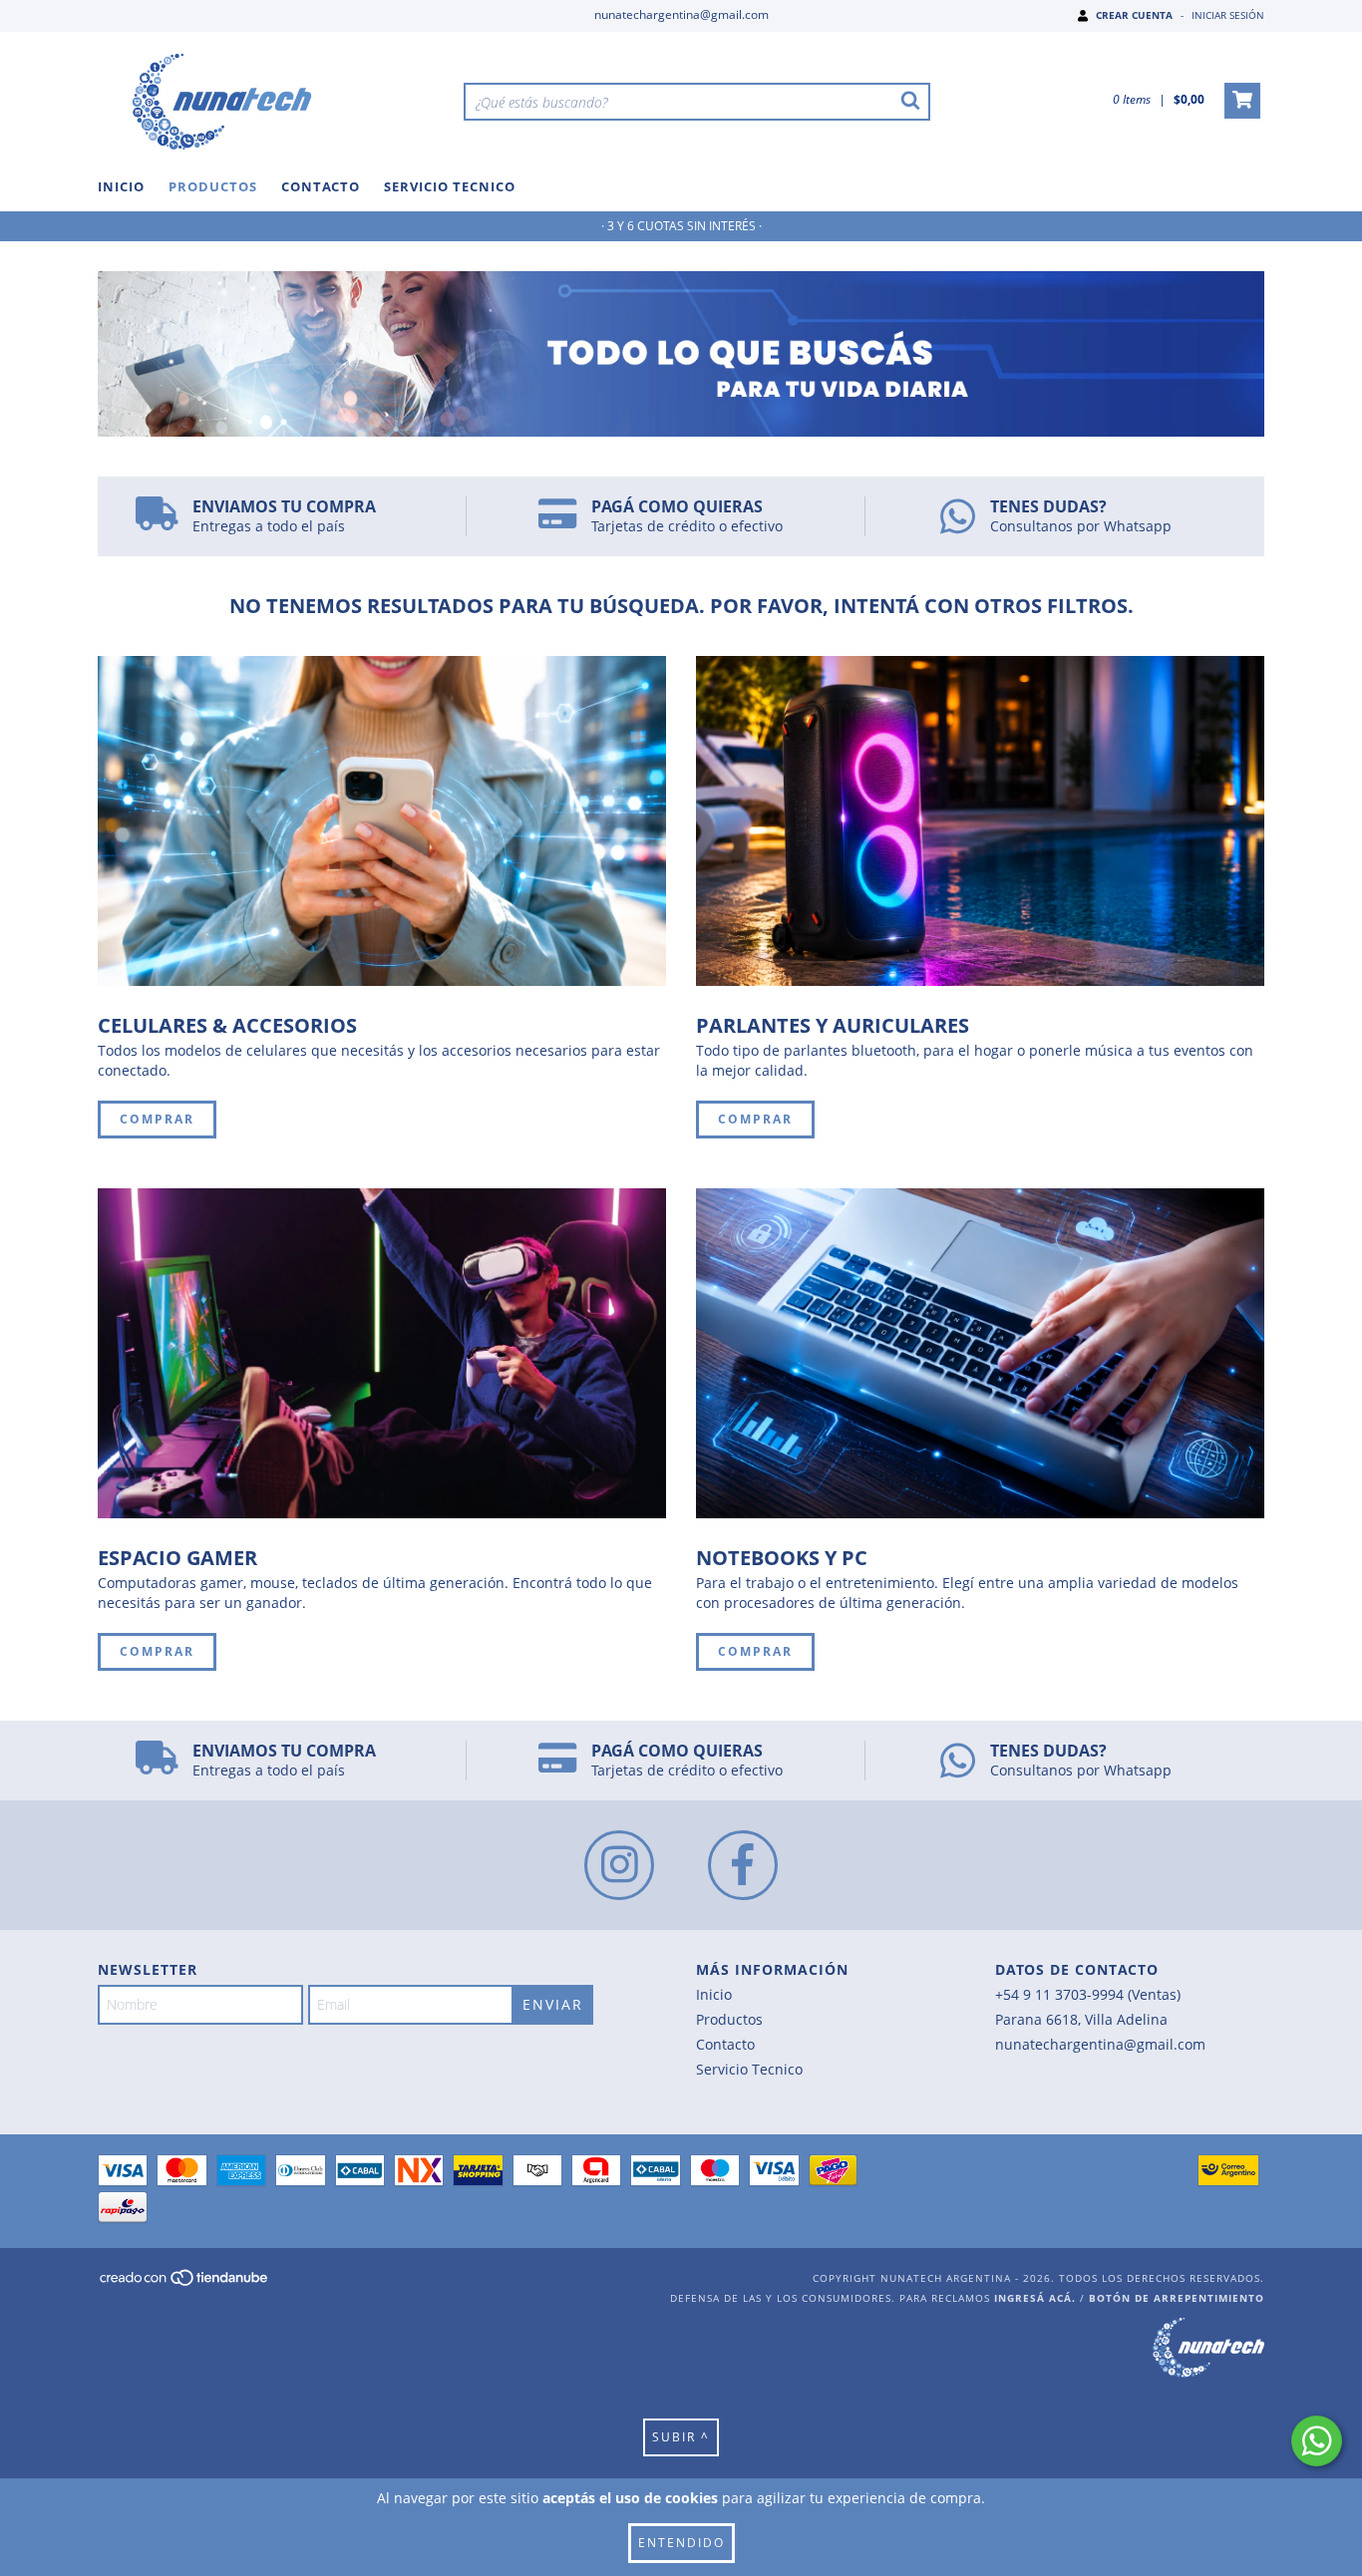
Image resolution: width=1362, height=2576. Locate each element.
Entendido (681, 2543)
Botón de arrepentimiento (1177, 2298)
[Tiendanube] (185, 2283)
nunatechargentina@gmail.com (681, 14)
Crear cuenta (1134, 15)
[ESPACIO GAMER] (382, 1353)
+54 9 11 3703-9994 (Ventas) (1088, 1994)
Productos (213, 186)
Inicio (121, 186)
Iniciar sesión (1228, 15)
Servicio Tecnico (450, 186)
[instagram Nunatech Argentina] (619, 1865)
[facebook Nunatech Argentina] (743, 1865)
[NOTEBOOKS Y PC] (980, 1353)
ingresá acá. (1035, 2298)
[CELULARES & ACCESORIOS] (382, 821)
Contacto (321, 186)
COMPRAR (157, 1119)
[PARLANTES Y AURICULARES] (980, 821)
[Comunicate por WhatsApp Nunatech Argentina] (1317, 2441)
